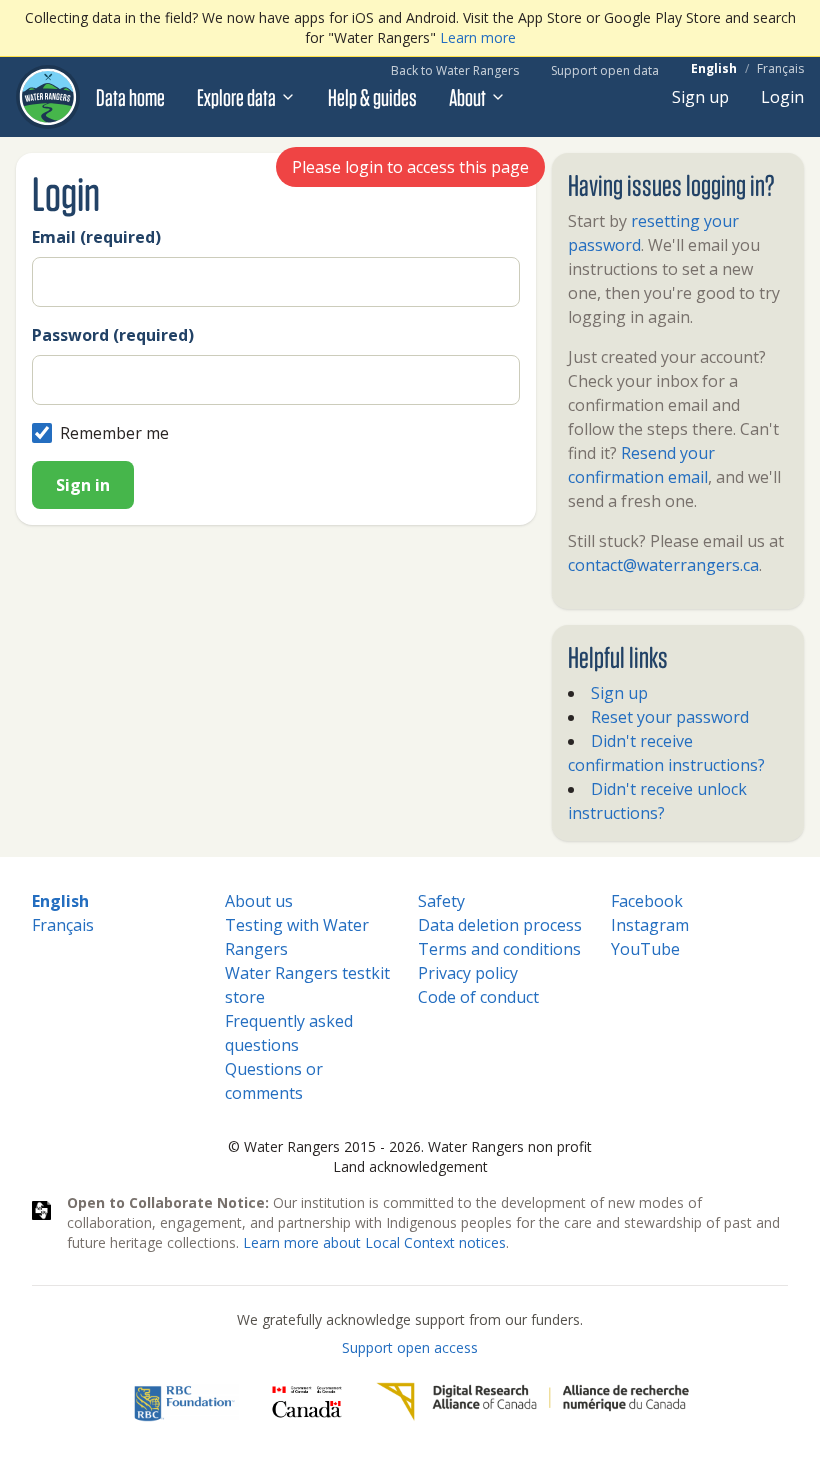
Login (782, 97)
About (467, 97)
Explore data (236, 97)
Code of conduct (478, 997)
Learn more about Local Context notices (374, 1242)
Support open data (605, 70)
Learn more (478, 37)
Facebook (647, 901)
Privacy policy (468, 973)
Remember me (114, 433)
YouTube (645, 949)
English (714, 69)
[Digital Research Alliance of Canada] (532, 1402)
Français (780, 69)
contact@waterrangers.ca (663, 565)
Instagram (650, 925)
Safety (441, 901)
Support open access (410, 1347)
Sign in (83, 485)
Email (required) (96, 237)
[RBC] (184, 1402)
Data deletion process (500, 925)
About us (259, 901)
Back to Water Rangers (455, 70)
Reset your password (670, 717)
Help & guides (372, 97)
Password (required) (113, 335)
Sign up (700, 97)
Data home (130, 97)
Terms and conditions (499, 949)
